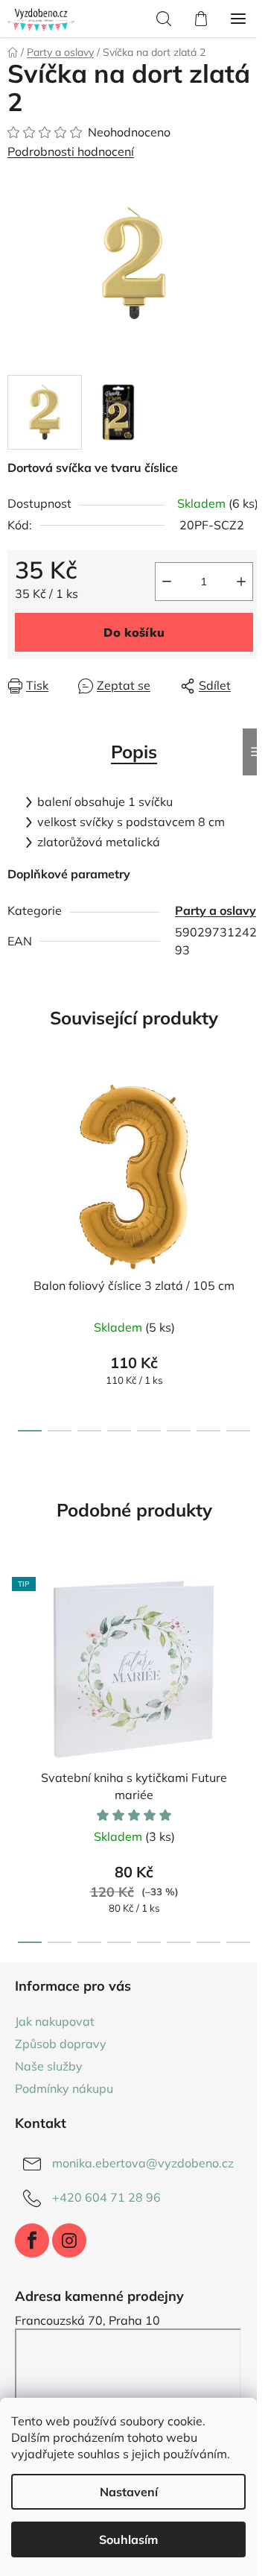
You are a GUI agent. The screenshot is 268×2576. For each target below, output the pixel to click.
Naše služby (49, 2066)
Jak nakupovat (55, 2021)
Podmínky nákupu (64, 2088)
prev (16, 1158)
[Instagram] (69, 2240)
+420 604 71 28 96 (106, 2197)
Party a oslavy (216, 910)
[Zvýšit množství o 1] (241, 582)
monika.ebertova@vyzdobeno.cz (143, 2163)
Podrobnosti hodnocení (71, 151)
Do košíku (134, 632)
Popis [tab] (134, 752)
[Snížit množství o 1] (167, 582)
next (252, 1158)
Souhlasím (128, 2539)
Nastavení (129, 2492)
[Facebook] (32, 2240)
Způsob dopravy (61, 2044)
